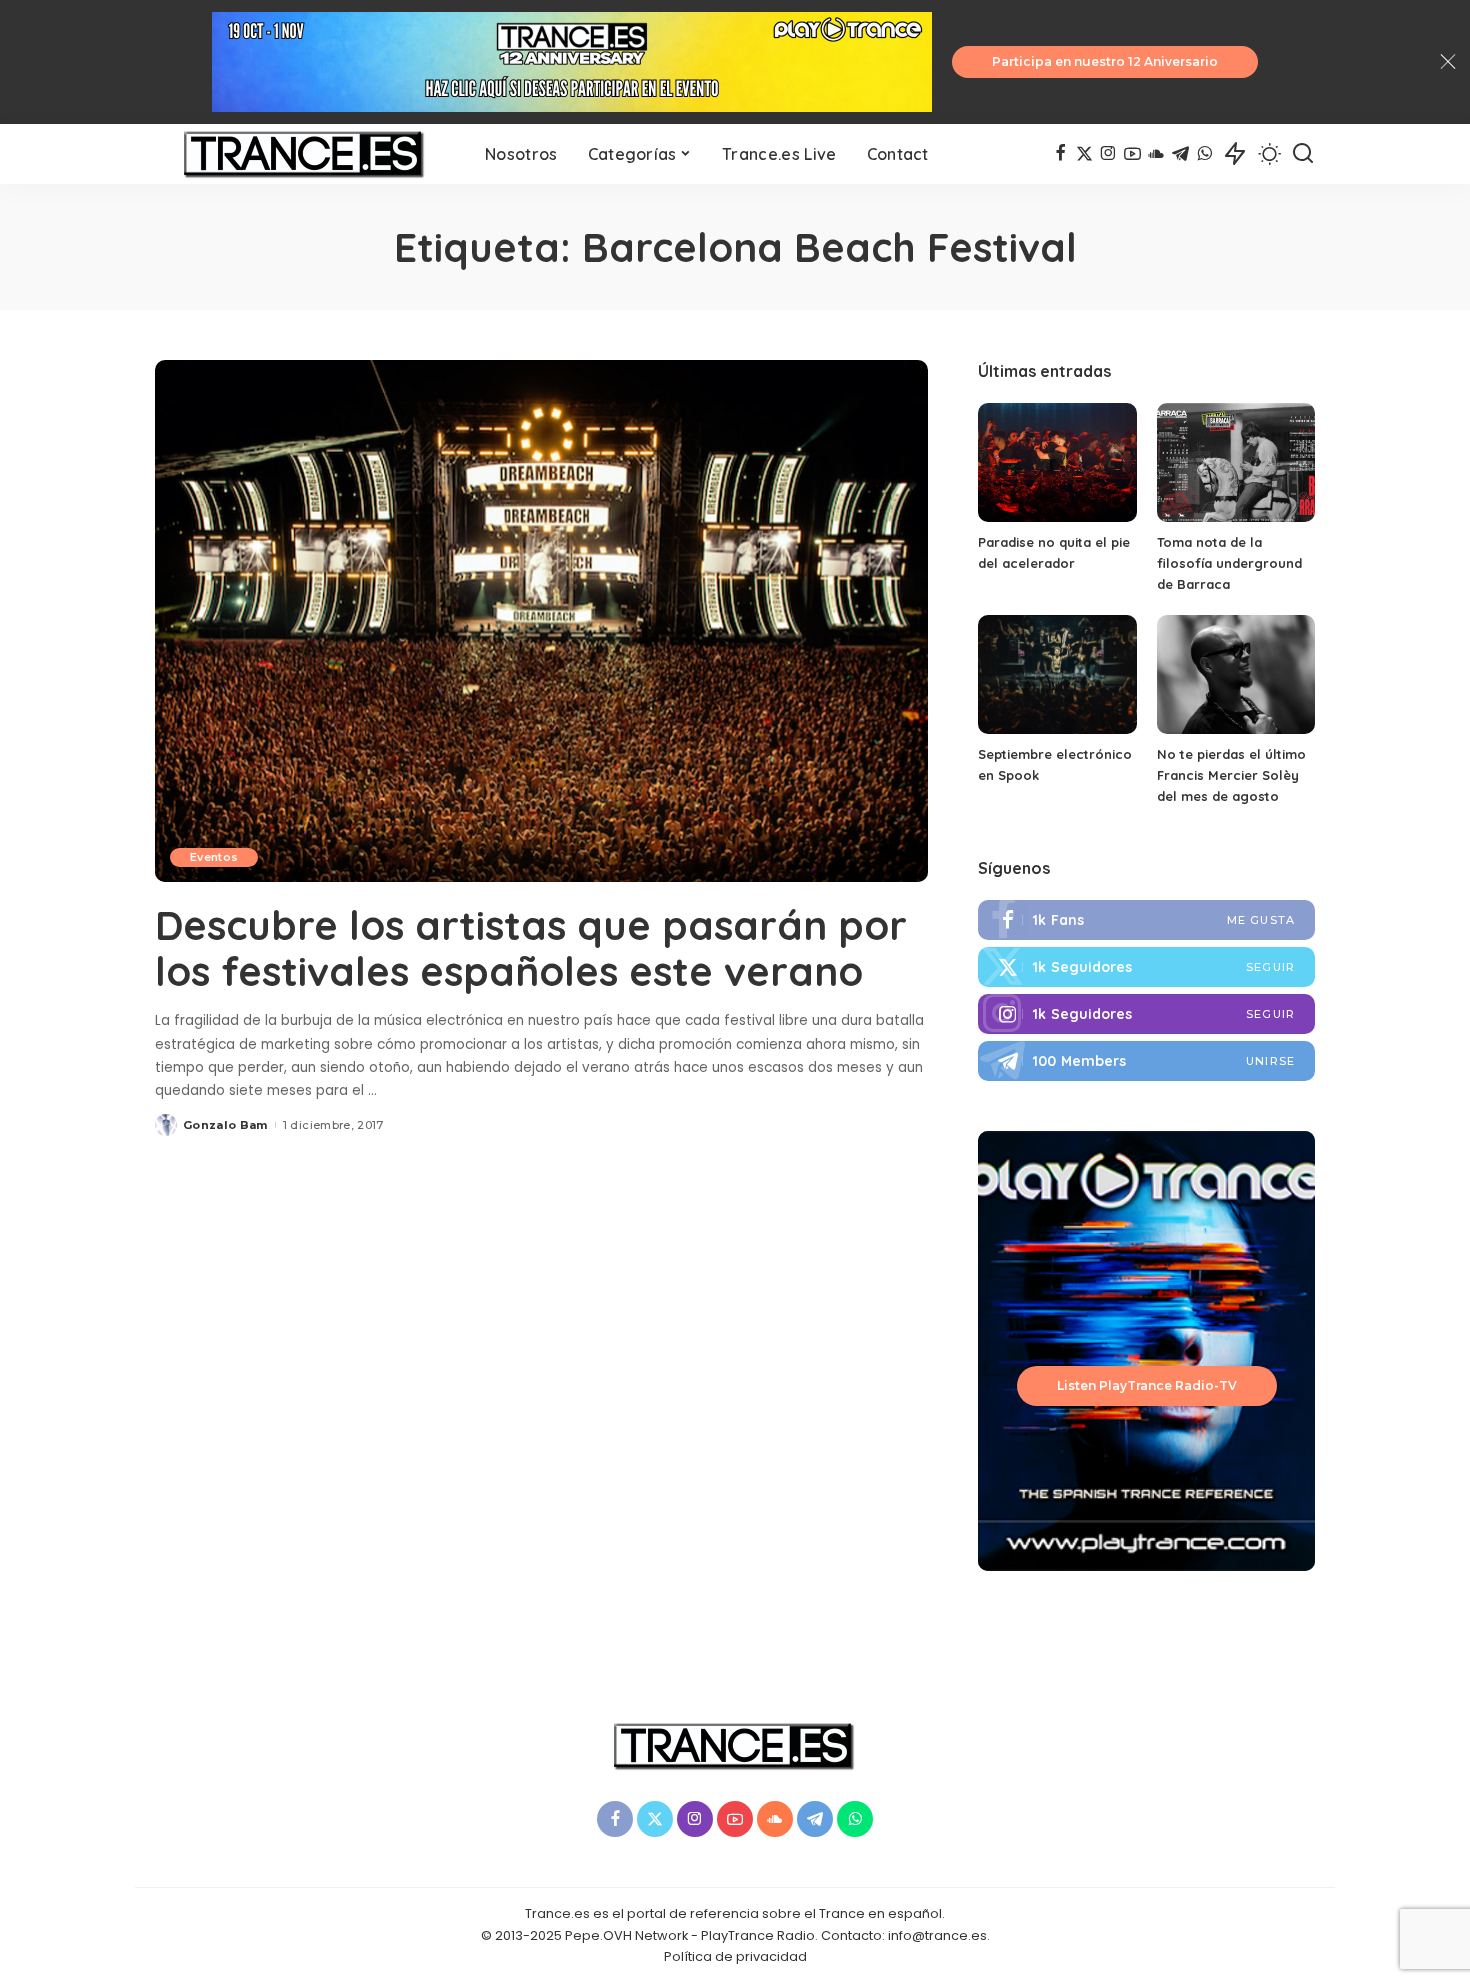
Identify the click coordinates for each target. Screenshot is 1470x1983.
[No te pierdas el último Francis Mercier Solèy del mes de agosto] (1236, 674)
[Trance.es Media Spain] (305, 154)
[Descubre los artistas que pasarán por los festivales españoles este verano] (541, 621)
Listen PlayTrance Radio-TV (1147, 1385)
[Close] (1448, 62)
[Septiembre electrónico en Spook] (1057, 674)
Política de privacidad (735, 1956)
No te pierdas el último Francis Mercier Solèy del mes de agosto (1231, 775)
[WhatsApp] (1204, 154)
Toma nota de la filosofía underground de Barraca (1229, 563)
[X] (1084, 154)
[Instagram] (1108, 154)
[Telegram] (1180, 154)
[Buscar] (1303, 154)
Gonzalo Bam (225, 1125)
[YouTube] (1132, 154)
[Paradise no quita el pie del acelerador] (1057, 462)
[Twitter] (1146, 967)
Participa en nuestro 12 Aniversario (1105, 61)
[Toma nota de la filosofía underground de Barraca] (1236, 462)
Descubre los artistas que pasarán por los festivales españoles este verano (531, 948)
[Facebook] (1060, 154)
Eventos (214, 857)
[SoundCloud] (1156, 154)
